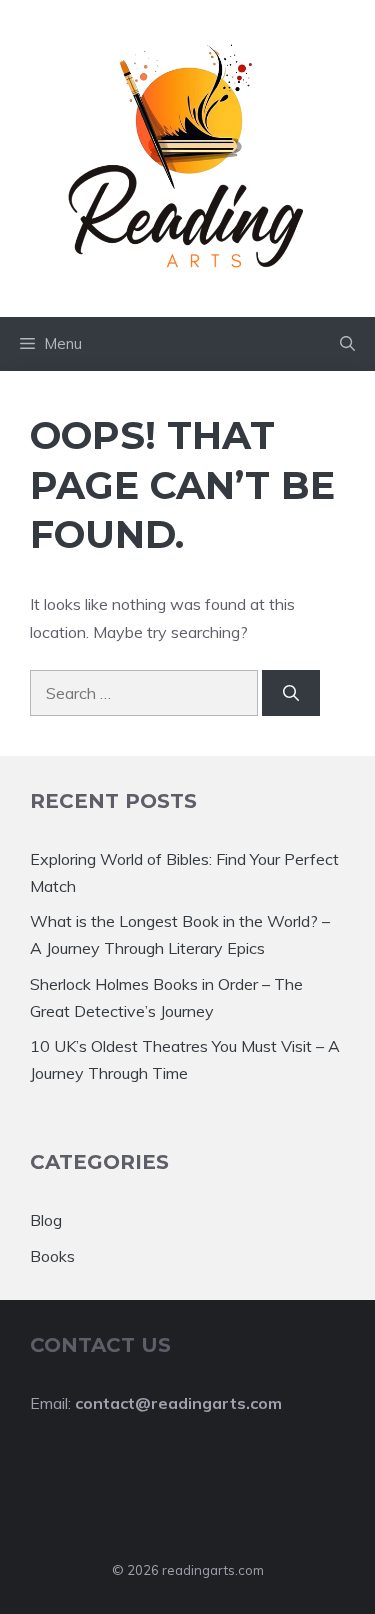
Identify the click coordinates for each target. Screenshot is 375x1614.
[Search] (291, 693)
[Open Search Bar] (347, 344)
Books (52, 1256)
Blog (46, 1220)
